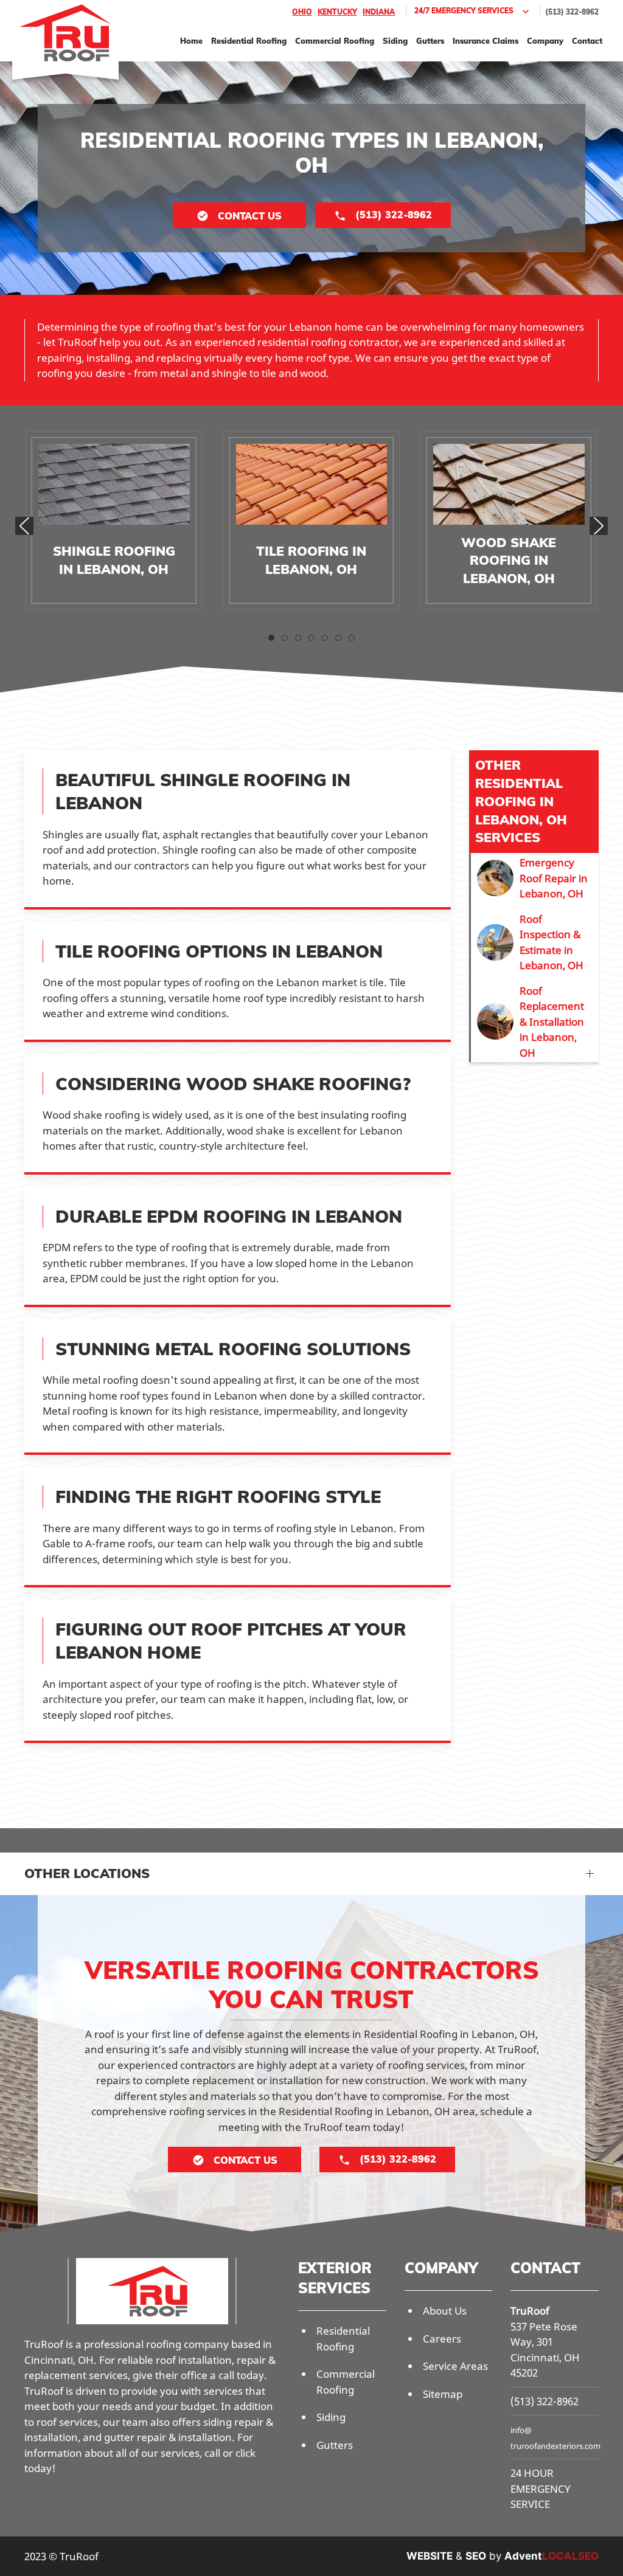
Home (191, 41)
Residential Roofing (249, 41)
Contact (587, 41)
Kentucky (337, 12)
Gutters (430, 41)
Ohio (302, 12)
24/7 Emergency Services (464, 11)
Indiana (379, 12)
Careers (442, 2339)
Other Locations (87, 1873)
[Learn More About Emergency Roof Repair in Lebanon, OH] (535, 878)
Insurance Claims (486, 41)
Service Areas (455, 2366)
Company (545, 41)
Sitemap (443, 2394)
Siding (395, 41)
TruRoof (530, 2311)
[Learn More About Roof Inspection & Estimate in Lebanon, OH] (535, 942)
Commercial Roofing (335, 41)
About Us (445, 2311)
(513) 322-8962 (572, 12)
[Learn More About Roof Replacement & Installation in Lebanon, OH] (535, 1022)
